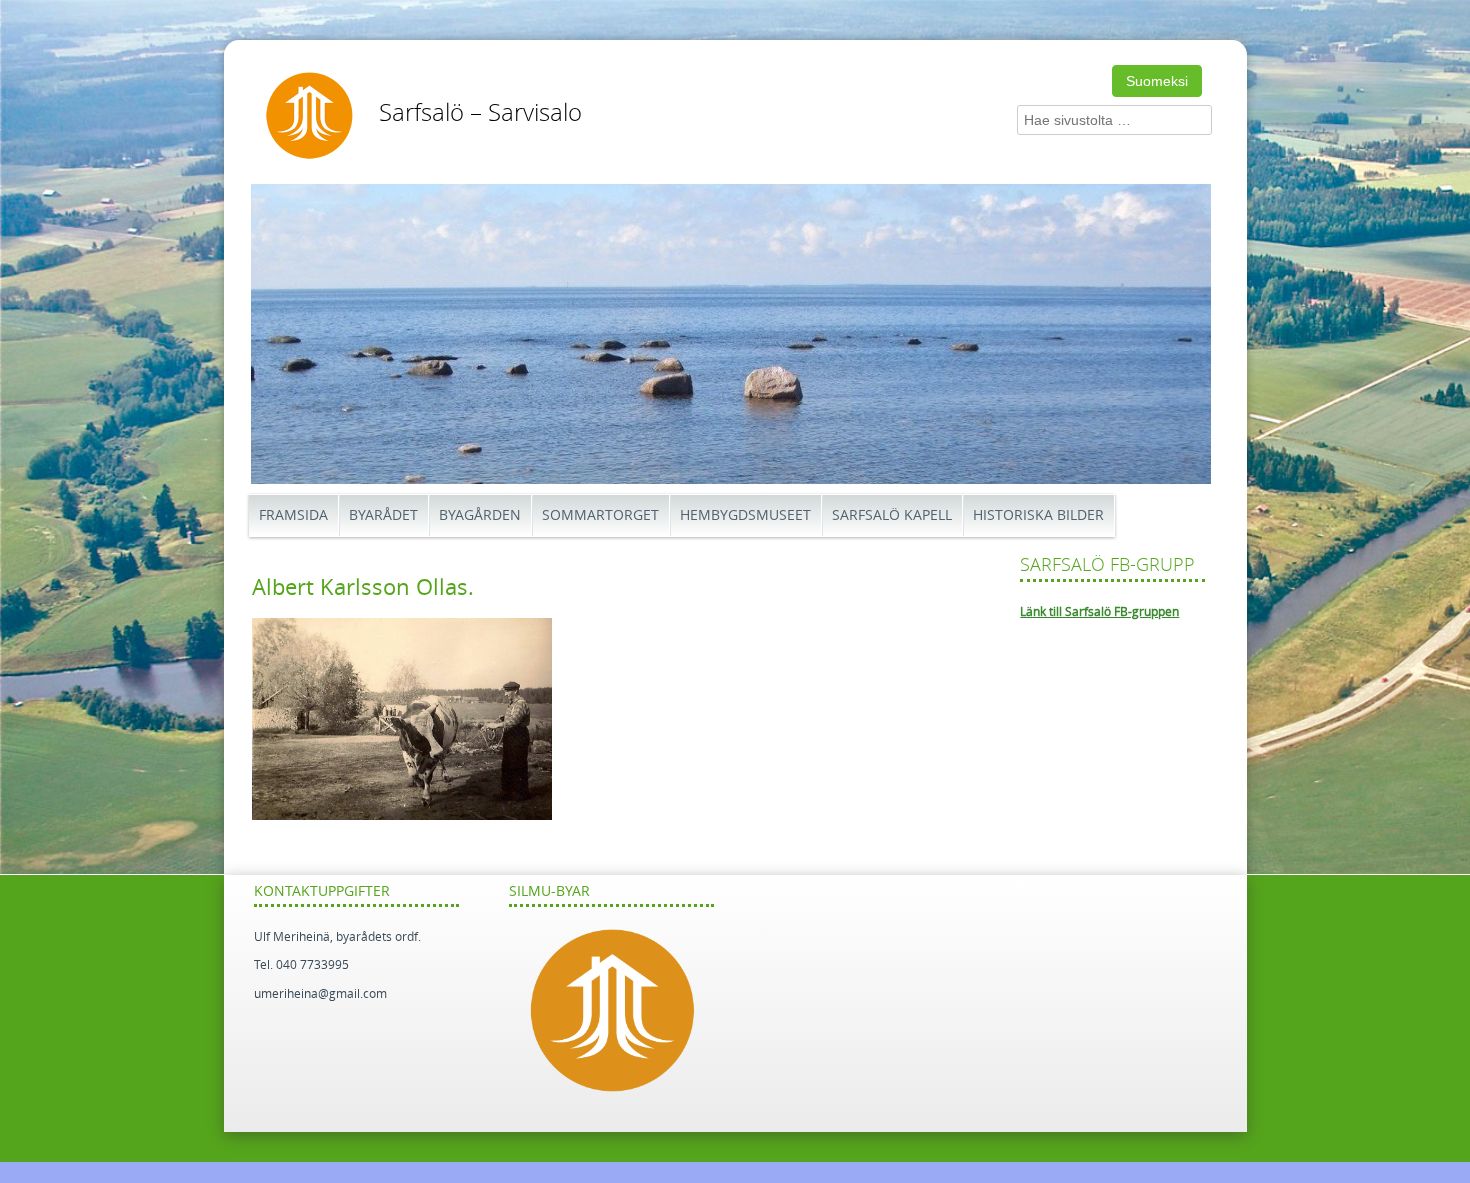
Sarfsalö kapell (892, 515)
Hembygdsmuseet (745, 515)
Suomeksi (1157, 81)
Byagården (480, 515)
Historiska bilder (1038, 515)
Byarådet (383, 515)
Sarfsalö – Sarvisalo (480, 113)
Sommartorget (600, 515)
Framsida (293, 515)
